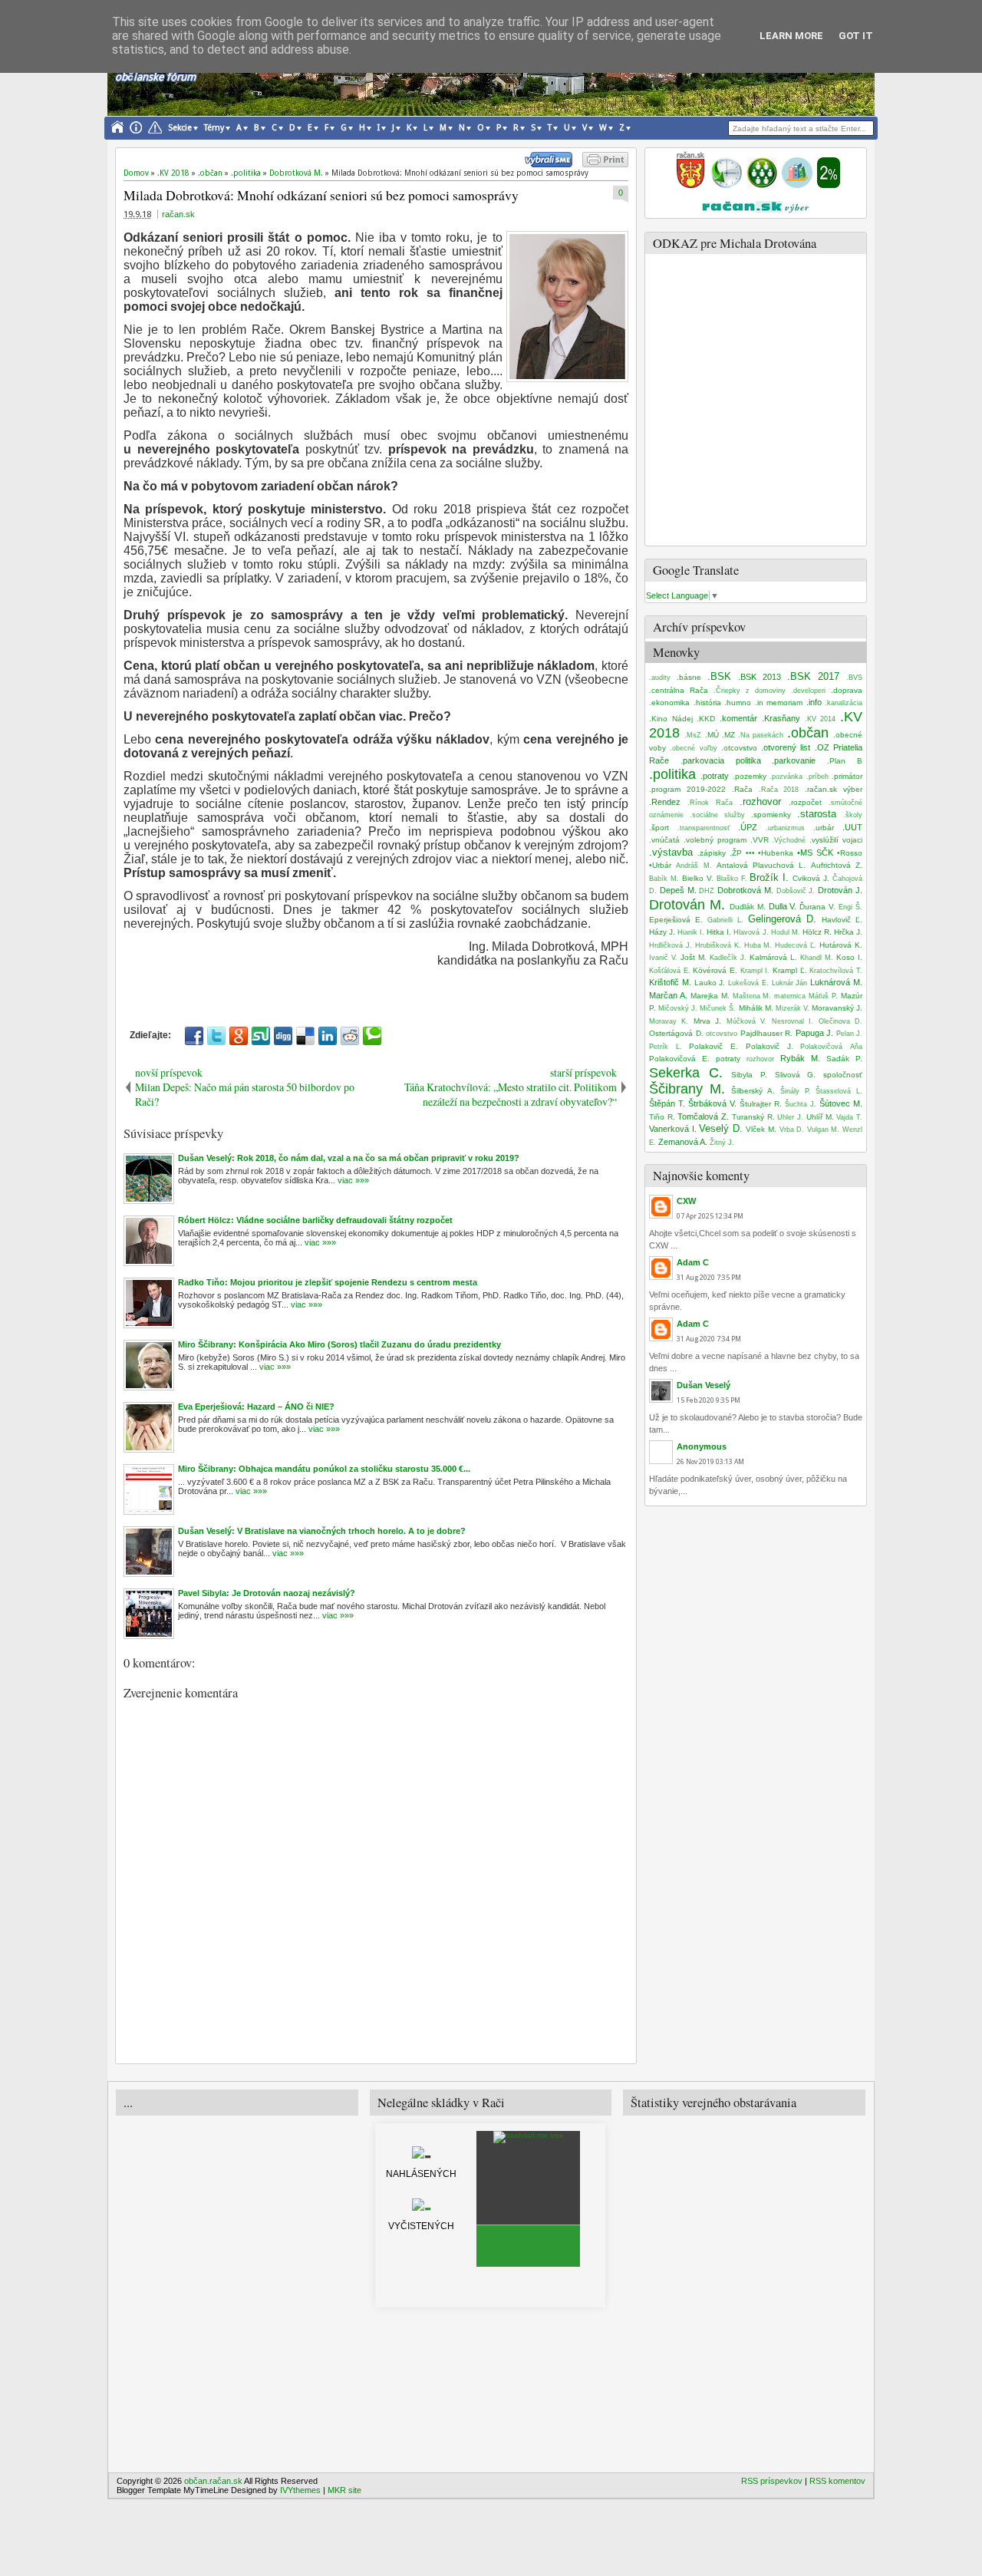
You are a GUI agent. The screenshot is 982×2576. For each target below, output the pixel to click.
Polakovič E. (713, 1046)
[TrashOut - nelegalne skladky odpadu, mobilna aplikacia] (529, 2135)
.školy (853, 815)
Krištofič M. (670, 982)
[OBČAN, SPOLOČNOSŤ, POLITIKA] (762, 185)
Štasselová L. (839, 1091)
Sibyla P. (749, 1075)
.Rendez (665, 802)
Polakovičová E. (679, 1059)
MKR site (344, 2490)
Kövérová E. (715, 970)
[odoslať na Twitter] (216, 1036)
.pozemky (750, 776)
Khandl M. (817, 958)
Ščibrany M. (687, 1089)
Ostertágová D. (676, 1033)
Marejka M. (710, 996)
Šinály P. (796, 1091)
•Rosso (850, 853)
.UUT (852, 827)
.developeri (808, 691)
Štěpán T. (667, 1103)
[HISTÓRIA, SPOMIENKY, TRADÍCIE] (727, 185)
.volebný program (715, 840)
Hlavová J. (751, 932)
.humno (738, 703)
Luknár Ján (790, 983)
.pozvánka (786, 777)
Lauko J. (710, 983)
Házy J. (662, 932)
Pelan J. (850, 1034)
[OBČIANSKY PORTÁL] (690, 185)
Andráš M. (694, 866)
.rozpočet (805, 802)
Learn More (791, 36)
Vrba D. (792, 1130)
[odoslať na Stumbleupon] (261, 1036)
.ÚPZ (748, 827)
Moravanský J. (837, 1008)
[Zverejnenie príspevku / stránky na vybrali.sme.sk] (552, 164)
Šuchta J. (801, 1104)
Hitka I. (719, 932)
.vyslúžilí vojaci (836, 840)
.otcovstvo (739, 748)
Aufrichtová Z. (837, 865)
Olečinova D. (840, 1021)
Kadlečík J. (728, 958)
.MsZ (693, 735)
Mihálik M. (756, 1008)
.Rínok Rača (710, 803)
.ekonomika (669, 703)
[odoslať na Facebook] (194, 1036)
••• (750, 853)
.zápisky (712, 853)
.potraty (715, 776)
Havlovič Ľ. (842, 920)
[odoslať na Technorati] (372, 1036)
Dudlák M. (748, 907)
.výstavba (671, 852)
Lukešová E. (748, 983)
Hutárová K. (841, 945)
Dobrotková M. (745, 890)
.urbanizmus (785, 828)
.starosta (817, 814)
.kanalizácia (844, 703)
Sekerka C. (686, 1073)
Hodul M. (786, 932)
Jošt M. (694, 957)
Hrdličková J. (671, 945)
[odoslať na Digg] (283, 1036)
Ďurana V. (817, 907)
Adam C (693, 1262)
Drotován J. (840, 890)
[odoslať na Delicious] (305, 1036)
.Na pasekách (761, 735)
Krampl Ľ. (790, 970)
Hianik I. (691, 932)
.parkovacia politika (721, 760)
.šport (659, 828)
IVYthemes (300, 2490)
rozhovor (760, 1059)
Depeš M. (678, 890)
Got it (856, 36)
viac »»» (352, 1180)
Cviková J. (811, 878)
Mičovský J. (678, 1008)
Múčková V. (746, 1021)
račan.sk (178, 214)
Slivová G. (796, 1075)
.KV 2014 (821, 719)
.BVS (854, 678)
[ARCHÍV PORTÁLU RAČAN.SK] (797, 185)
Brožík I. (769, 877)
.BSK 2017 (813, 676)
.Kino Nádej (671, 719)
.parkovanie (794, 760)
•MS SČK (815, 853)
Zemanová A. (683, 1142)
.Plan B (845, 761)
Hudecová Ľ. (796, 945)
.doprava (847, 690)
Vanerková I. (673, 1129)
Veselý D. (721, 1128)
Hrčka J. (848, 932)
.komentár (738, 718)
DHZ (707, 891)
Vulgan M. (824, 1130)
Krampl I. (755, 971)
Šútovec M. (841, 1103)
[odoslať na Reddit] (350, 1036)
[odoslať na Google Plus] (239, 1036)
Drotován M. (687, 905)
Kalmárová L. (773, 957)
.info (814, 702)
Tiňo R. (662, 1117)
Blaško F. (732, 879)
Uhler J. (790, 1117)
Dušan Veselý (704, 1385)
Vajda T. (849, 1117)
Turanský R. (753, 1117)
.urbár (824, 828)
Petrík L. (666, 1047)
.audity (660, 678)
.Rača (742, 789)
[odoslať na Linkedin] (328, 1036)
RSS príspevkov (772, 2481)
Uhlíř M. (820, 1117)
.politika (672, 774)
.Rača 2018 (779, 790)
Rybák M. (800, 1058)
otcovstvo (722, 1034)
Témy (214, 128)
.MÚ (712, 735)
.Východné (789, 840)
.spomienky (771, 815)
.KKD (706, 719)
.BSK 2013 (760, 677)
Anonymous (702, 1446)
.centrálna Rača (679, 690)
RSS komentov (837, 2481)
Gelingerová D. (782, 919)
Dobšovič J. (796, 891)
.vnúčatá (664, 840)
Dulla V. (783, 906)
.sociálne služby (717, 815)
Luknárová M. (836, 982)
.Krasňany (781, 718)
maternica (790, 996)
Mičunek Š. (718, 1008)
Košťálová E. (670, 971)
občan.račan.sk (213, 2481)
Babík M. (664, 879)
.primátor (847, 776)
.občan (808, 733)
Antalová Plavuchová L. (761, 865)
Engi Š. (850, 907)
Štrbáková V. (712, 1103)
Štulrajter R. (761, 1104)
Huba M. (758, 945)
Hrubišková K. (718, 945)
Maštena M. (752, 996)
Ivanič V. (663, 958)
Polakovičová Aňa (831, 1047)
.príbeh (817, 777)
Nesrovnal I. (793, 1021)
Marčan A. (668, 995)
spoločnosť (843, 1075)
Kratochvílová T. (836, 971)
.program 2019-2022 (687, 789)
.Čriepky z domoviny (750, 691)
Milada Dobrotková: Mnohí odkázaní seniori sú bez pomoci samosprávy (321, 195)
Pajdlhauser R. (767, 1033)
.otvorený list (786, 747)
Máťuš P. (823, 996)
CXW (686, 1201)
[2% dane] (829, 185)
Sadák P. (844, 1059)
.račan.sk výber (834, 789)
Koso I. (849, 957)
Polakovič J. (769, 1046)
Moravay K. (669, 1021)
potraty (728, 1059)
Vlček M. (761, 1129)
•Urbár (660, 865)
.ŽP (736, 853)
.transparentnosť (704, 828)
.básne (689, 677)
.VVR (760, 840)
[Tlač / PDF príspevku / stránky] (605, 164)
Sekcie (180, 128)
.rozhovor (760, 801)
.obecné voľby (693, 748)
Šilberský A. (753, 1091)
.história (707, 703)
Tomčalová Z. (703, 1116)
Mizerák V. (793, 1008)
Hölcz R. (817, 932)
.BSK (719, 676)
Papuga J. (815, 1033)
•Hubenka (776, 853)
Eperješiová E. (676, 920)
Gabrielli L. (725, 920)
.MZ (728, 735)
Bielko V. (698, 878)
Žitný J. (722, 1143)
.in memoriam (779, 703)
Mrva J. (707, 1021)
